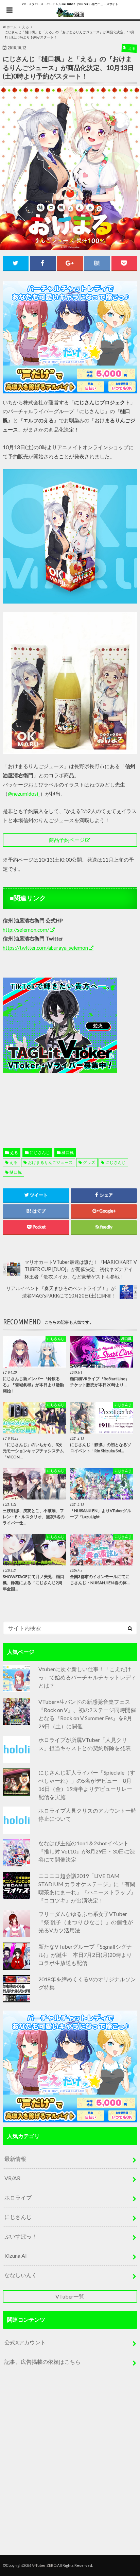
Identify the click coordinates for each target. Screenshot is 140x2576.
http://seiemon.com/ (26, 930)
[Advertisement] (70, 1047)
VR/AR (12, 2178)
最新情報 (15, 2159)
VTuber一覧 (70, 2296)
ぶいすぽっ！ (21, 2236)
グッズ (89, 1162)
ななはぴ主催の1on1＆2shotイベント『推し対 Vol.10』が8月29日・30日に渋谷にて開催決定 (87, 1851)
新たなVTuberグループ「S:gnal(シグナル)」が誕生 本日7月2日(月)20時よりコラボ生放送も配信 (85, 1955)
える (14, 1153)
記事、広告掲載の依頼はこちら (42, 2362)
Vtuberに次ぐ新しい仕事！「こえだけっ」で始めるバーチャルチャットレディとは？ (87, 1677)
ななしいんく (21, 2275)
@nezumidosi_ (24, 794)
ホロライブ (18, 2197)
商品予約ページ (67, 840)
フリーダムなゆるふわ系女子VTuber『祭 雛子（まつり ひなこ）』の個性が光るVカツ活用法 (86, 1922)
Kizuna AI (16, 2256)
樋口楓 (68, 1153)
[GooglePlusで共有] (70, 263)
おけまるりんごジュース (50, 1162)
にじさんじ (40, 1153)
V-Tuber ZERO (44, 2565)
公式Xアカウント (25, 2342)
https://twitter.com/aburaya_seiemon (45, 948)
